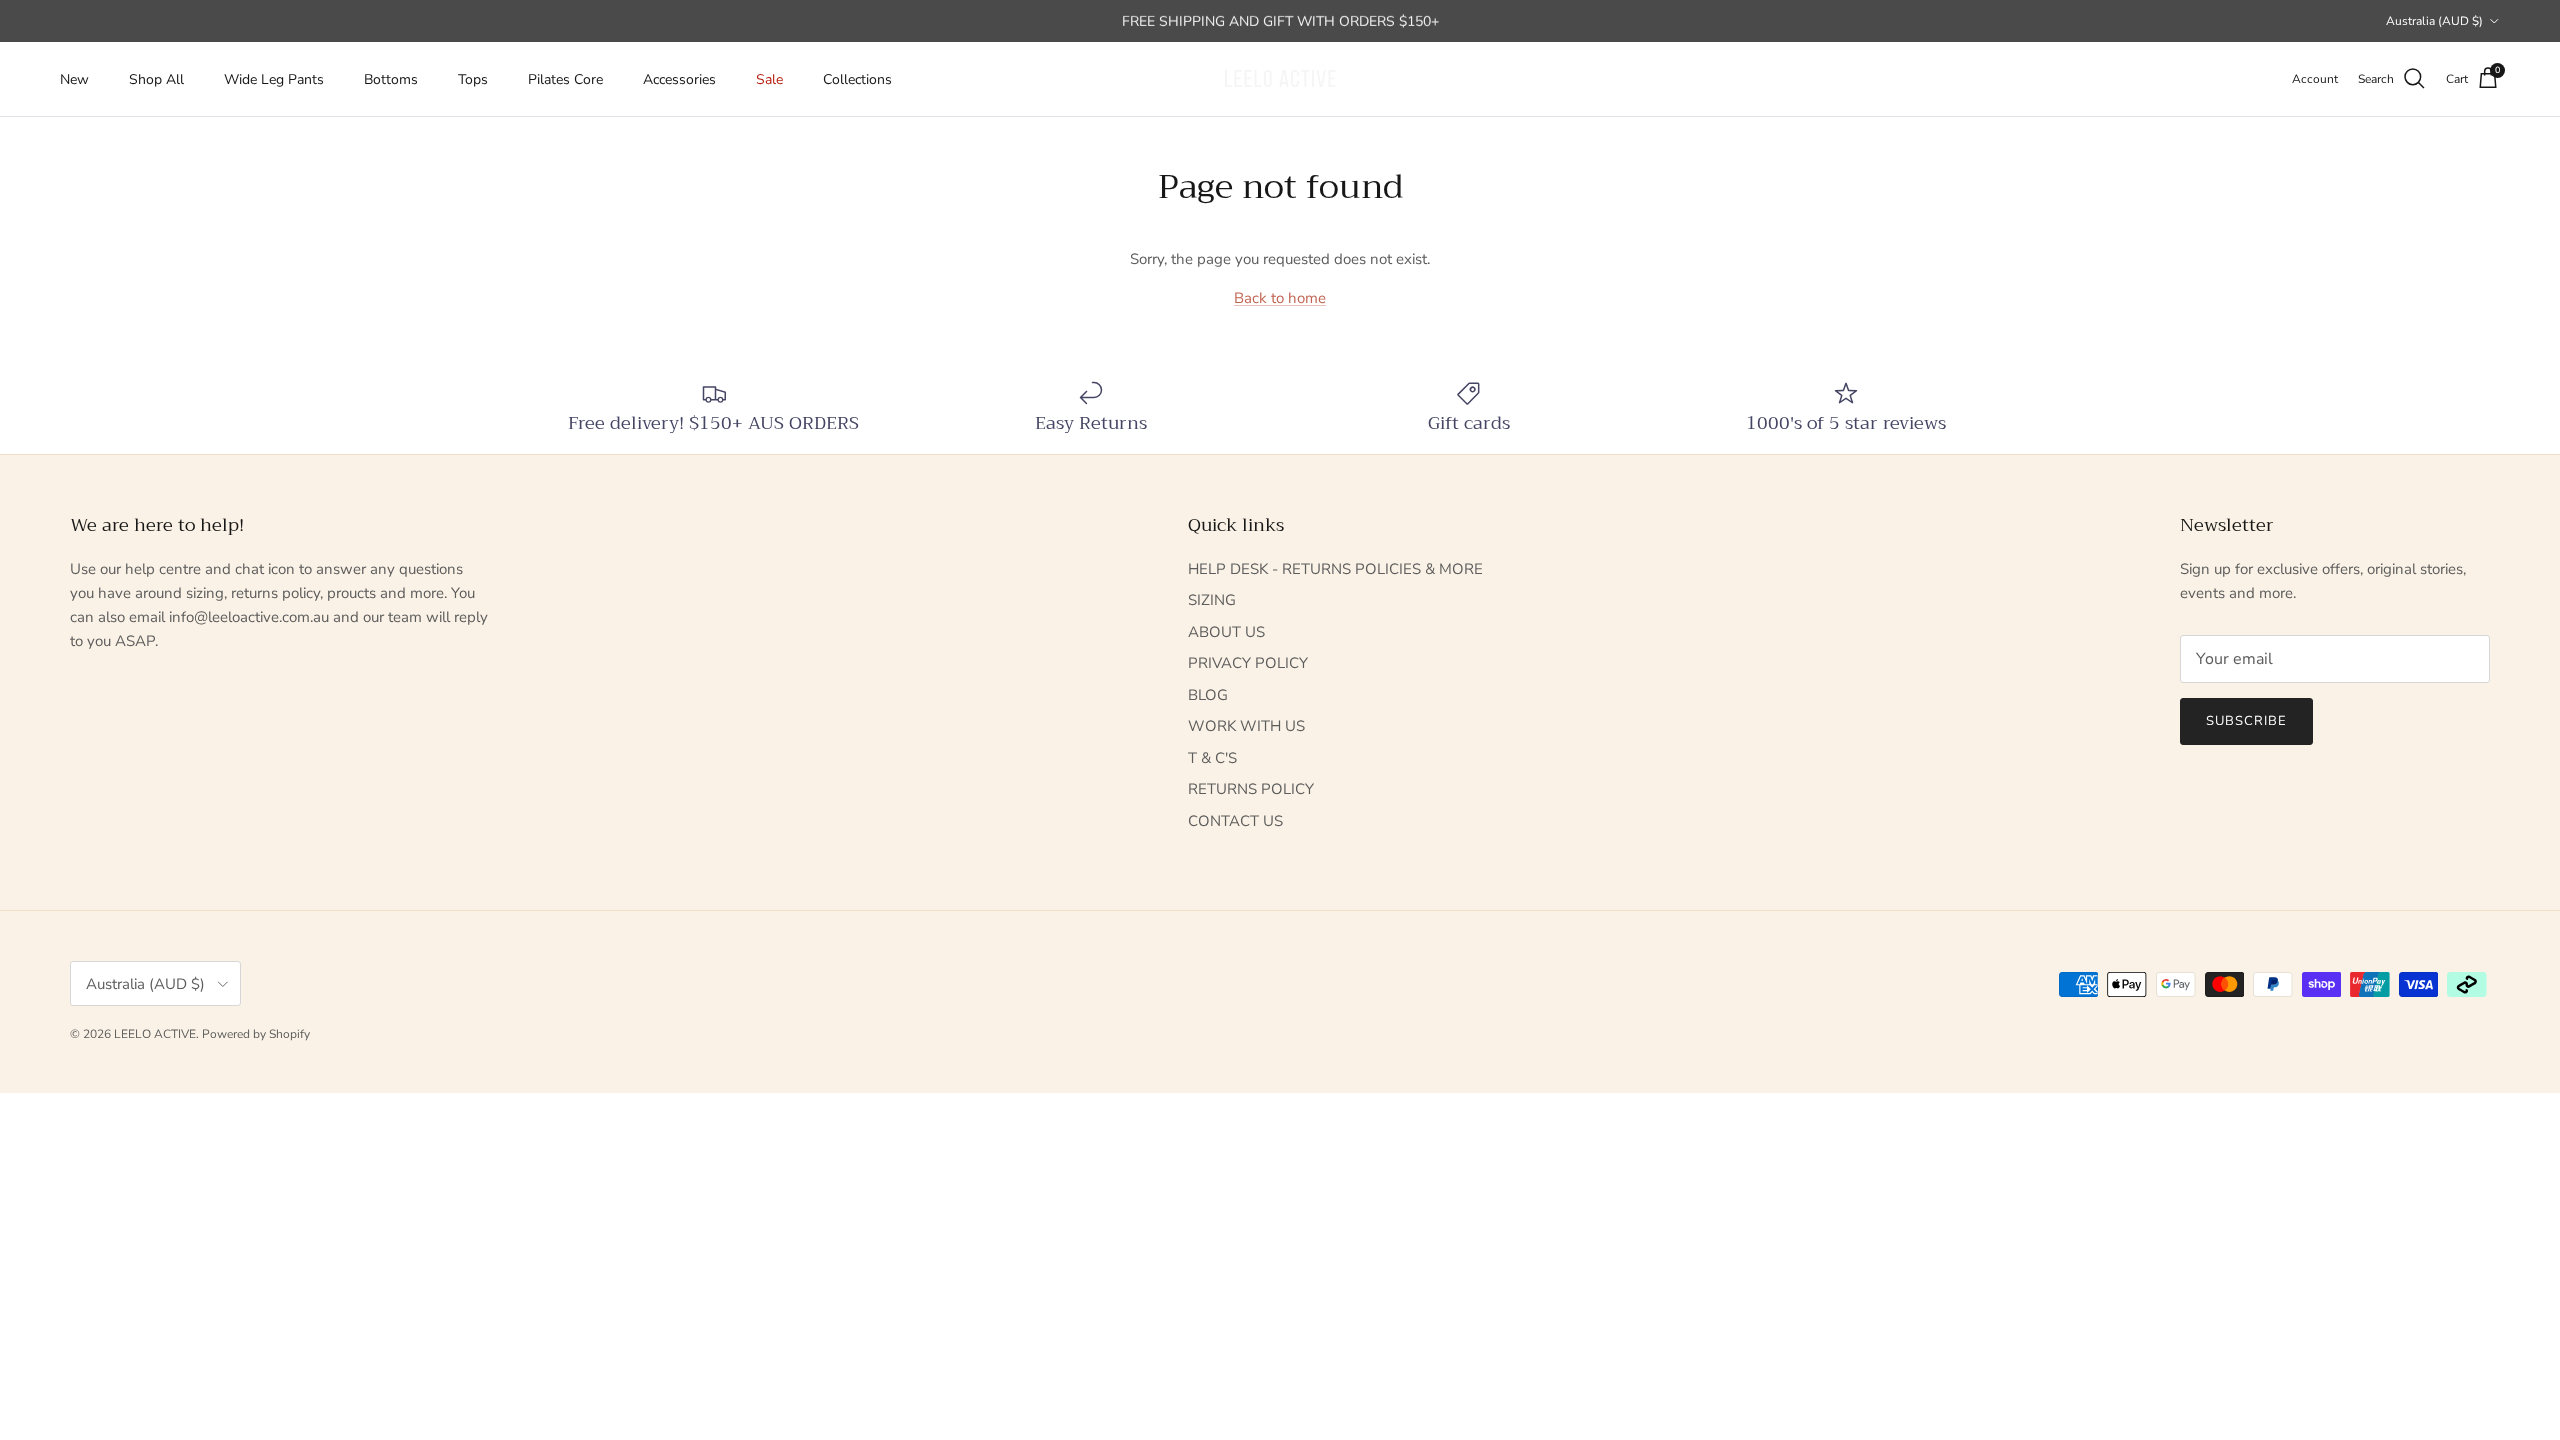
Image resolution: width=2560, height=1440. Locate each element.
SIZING (1212, 600)
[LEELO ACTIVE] (1280, 79)
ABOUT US (1226, 632)
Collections (857, 79)
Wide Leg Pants (274, 79)
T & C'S (1212, 758)
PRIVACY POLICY (1248, 663)
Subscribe (2246, 721)
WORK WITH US (1246, 726)
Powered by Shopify (256, 1034)
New (74, 79)
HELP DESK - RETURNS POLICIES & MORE (1335, 569)
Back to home (1280, 298)
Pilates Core (565, 79)
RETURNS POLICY (1251, 789)
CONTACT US (1235, 821)
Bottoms (391, 79)
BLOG (1208, 695)
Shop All (156, 79)
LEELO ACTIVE (155, 1034)
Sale (769, 79)
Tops (473, 79)
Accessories (679, 79)
